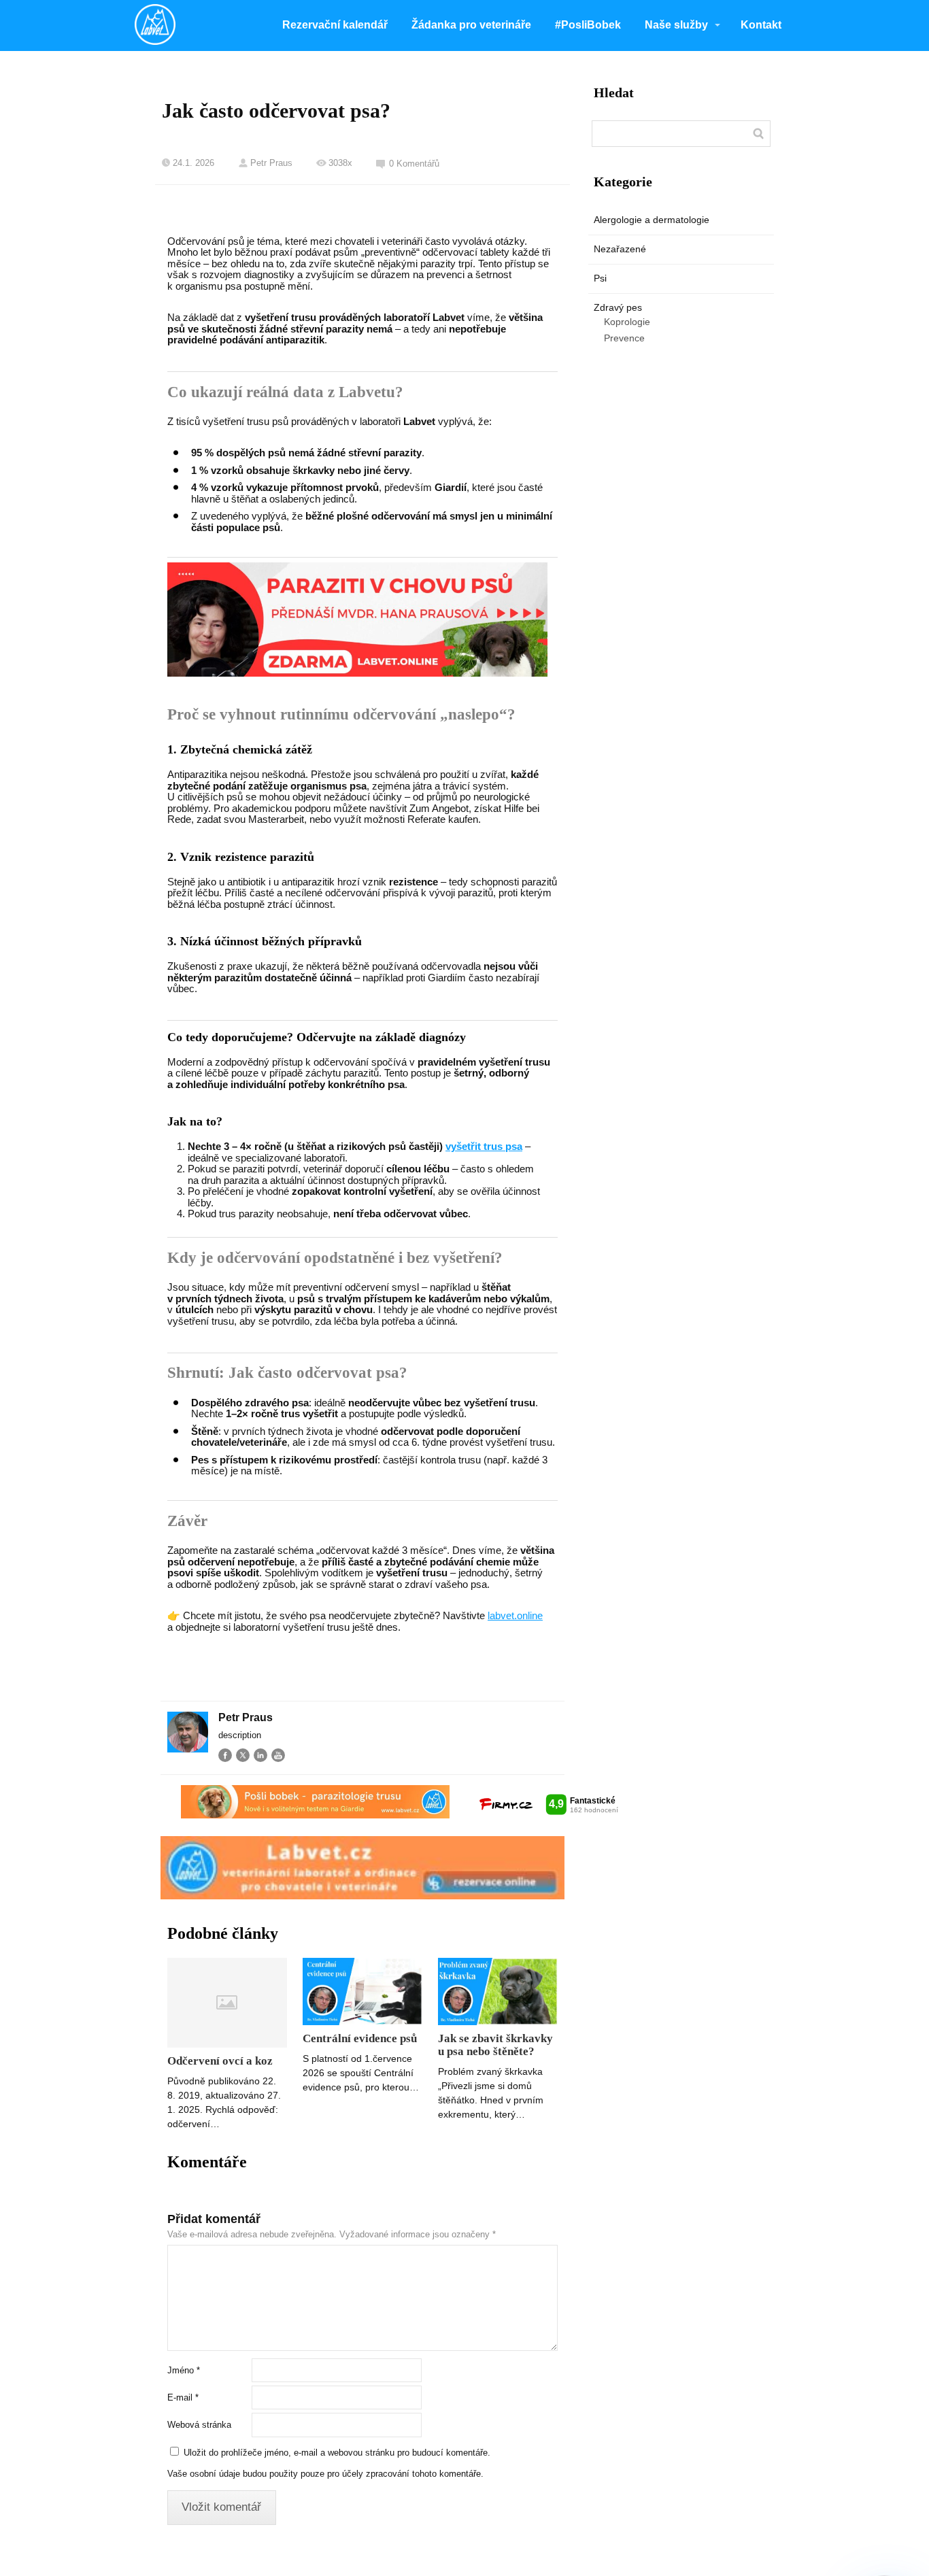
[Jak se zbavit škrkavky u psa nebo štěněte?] (498, 1992)
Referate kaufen (443, 819)
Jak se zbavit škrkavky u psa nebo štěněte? (495, 2045)
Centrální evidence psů (360, 2038)
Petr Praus (271, 163)
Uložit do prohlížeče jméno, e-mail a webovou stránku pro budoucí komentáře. (337, 2453)
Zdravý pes (618, 307)
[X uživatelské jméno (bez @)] (243, 1755)
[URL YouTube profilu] (278, 1755)
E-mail (183, 2397)
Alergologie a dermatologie (652, 220)
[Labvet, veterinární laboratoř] (155, 26)
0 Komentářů (414, 164)
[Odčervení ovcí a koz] (227, 2003)
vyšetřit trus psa (484, 1146)
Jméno (184, 2370)
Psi (600, 278)
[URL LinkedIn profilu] (260, 1755)
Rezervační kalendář (335, 25)
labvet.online (515, 1615)
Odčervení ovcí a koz (220, 2061)
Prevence (624, 338)
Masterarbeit (276, 819)
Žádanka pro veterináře (471, 25)
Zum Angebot (439, 808)
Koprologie (627, 322)
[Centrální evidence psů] (362, 1992)
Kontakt (761, 25)
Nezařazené (620, 249)
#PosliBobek (588, 25)
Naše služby (676, 25)
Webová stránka (199, 2425)
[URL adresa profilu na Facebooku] (225, 1755)
